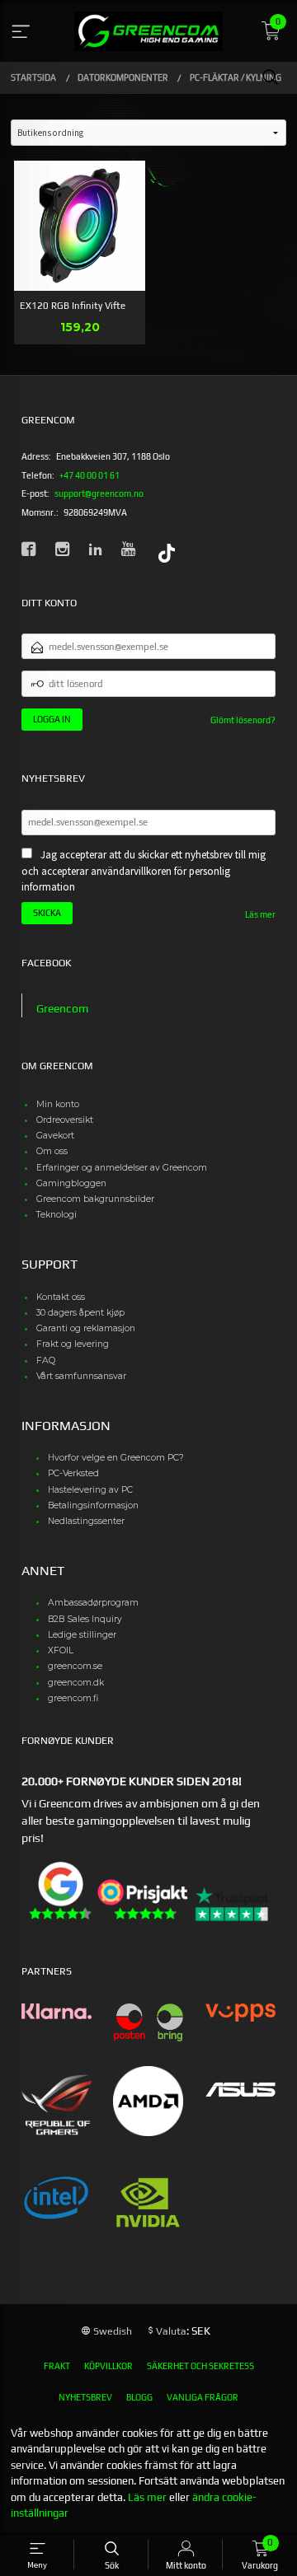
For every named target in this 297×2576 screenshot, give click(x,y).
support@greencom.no (99, 493)
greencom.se (75, 1666)
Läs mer (260, 914)
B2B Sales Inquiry (85, 1619)
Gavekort (55, 1136)
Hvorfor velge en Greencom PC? (116, 1458)
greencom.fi (73, 1698)
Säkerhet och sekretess (200, 2366)
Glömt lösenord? (243, 720)
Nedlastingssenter (86, 1521)
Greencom (62, 1008)
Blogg (139, 2397)
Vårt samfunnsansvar (81, 1376)
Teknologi (57, 1215)
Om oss (52, 1151)
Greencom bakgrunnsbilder (95, 1199)
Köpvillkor (108, 2366)
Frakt (57, 2366)
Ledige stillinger (82, 1635)
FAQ (46, 1360)
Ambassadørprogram (93, 1603)
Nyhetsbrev (85, 2397)
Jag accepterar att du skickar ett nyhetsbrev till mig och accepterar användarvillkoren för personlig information (144, 871)
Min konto (58, 1104)
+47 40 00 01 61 (90, 475)
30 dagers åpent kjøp (80, 1313)
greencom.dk (76, 1683)
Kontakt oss (61, 1297)
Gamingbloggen (71, 1183)
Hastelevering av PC (90, 1490)
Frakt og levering (73, 1344)
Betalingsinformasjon (93, 1505)
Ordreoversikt (65, 1120)
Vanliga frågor (203, 2397)
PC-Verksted (73, 1473)
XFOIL (61, 1650)
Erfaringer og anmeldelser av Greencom (122, 1168)
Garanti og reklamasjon (86, 1328)
